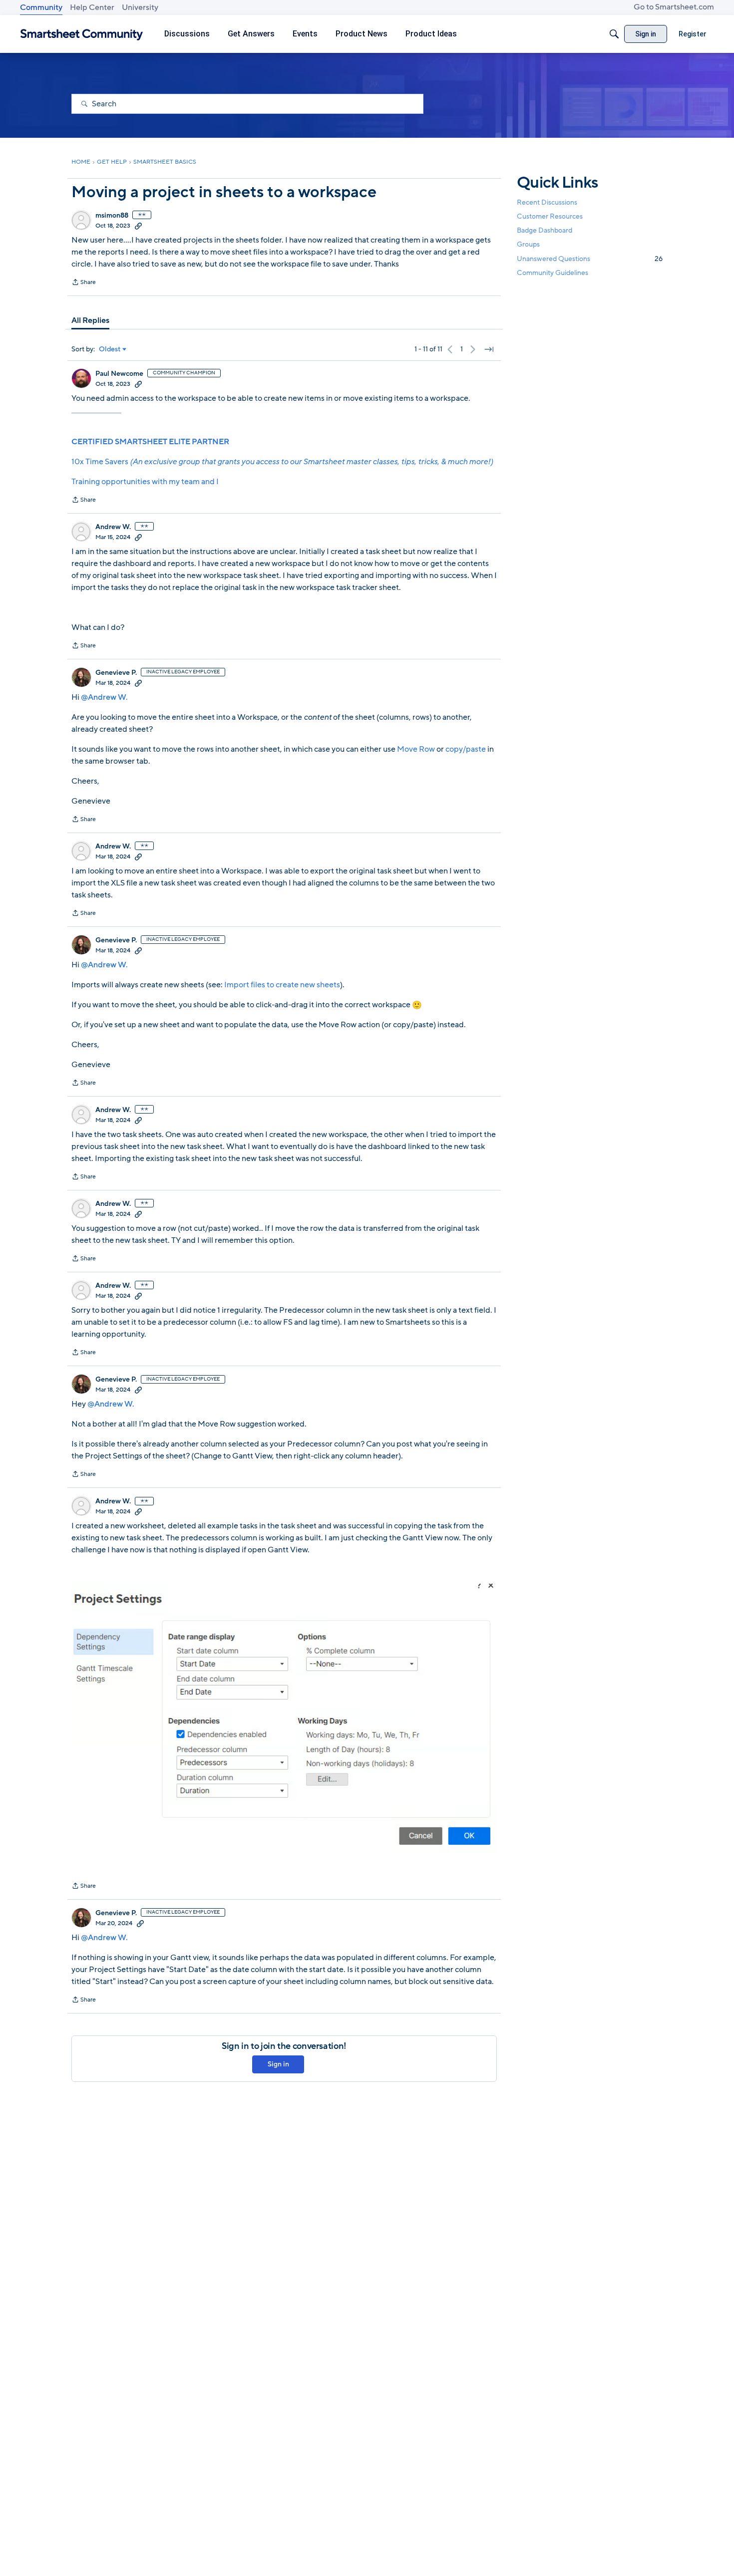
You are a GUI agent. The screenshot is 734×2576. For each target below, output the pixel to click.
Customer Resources (550, 216)
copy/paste (466, 749)
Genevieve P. (116, 673)
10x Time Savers (282, 462)
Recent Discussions (547, 202)
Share (84, 283)
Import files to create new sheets (282, 985)
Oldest (110, 349)
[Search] (614, 34)
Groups (528, 245)
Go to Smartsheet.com (674, 7)
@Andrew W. (104, 697)
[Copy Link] (138, 226)
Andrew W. (113, 527)
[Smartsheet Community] (82, 34)
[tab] (90, 320)
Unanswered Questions (590, 259)
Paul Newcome (119, 374)
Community (41, 7)
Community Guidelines (552, 273)
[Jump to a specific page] (489, 349)
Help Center (92, 7)
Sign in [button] (278, 2064)
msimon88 (112, 216)
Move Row (417, 749)
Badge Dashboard (545, 230)
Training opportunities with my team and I (145, 482)
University (140, 7)
